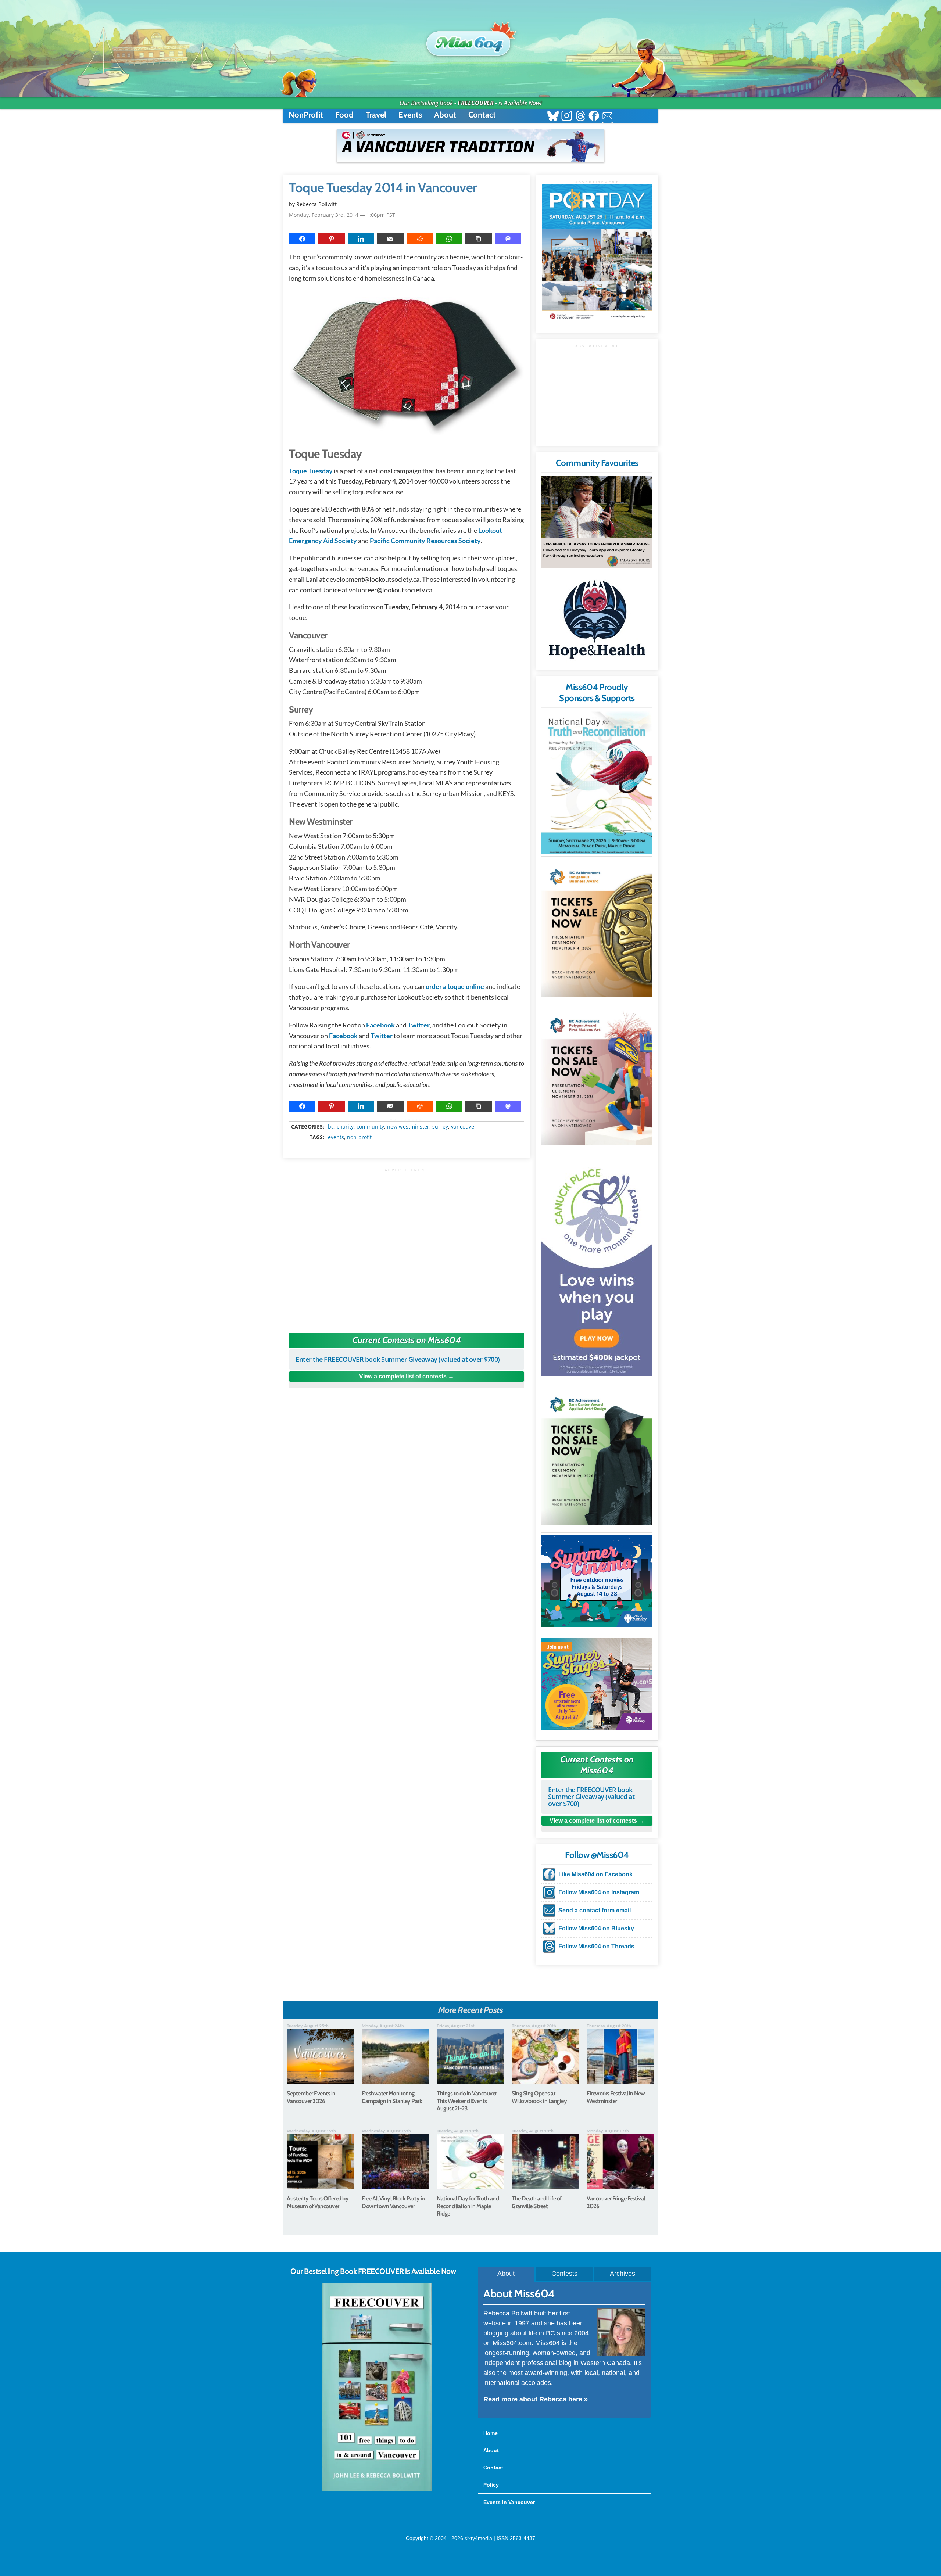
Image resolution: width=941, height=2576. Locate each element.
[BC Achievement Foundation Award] (597, 928)
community (370, 1127)
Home (491, 2433)
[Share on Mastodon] (508, 239)
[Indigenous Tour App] (597, 522)
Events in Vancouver (509, 2502)
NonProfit (306, 115)
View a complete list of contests (403, 1376)
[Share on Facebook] (302, 239)
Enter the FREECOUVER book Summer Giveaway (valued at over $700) (398, 1359)
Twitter (419, 1025)
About (445, 115)
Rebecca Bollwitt (316, 204)
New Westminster (408, 1127)
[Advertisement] (407, 1244)
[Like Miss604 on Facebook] (594, 117)
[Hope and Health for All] (597, 622)
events (336, 1137)
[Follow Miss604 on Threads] (580, 117)
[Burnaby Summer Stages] (597, 1684)
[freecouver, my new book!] (377, 2490)
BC (331, 1127)
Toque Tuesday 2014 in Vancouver (383, 188)
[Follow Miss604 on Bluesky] (553, 117)
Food (344, 115)
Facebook (380, 1025)
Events (410, 115)
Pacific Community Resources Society (425, 541)
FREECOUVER (476, 103)
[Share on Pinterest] (332, 239)
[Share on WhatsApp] (449, 239)
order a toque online (455, 986)
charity (345, 1127)
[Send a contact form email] (607, 117)
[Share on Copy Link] (479, 239)
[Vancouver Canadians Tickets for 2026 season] (470, 146)
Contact (482, 115)
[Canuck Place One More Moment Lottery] (597, 1266)
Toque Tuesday (311, 471)
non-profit (359, 1137)
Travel (376, 115)
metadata (408, 1120)
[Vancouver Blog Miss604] (470, 40)
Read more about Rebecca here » (536, 2399)
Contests (564, 2274)
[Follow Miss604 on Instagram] (567, 117)
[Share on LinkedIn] (361, 239)
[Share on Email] (390, 239)
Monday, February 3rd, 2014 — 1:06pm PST (342, 215)
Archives (622, 2274)
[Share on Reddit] (420, 239)
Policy (491, 2485)
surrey (440, 1127)
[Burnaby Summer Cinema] (597, 1581)
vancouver (464, 1127)
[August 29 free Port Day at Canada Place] (597, 253)
